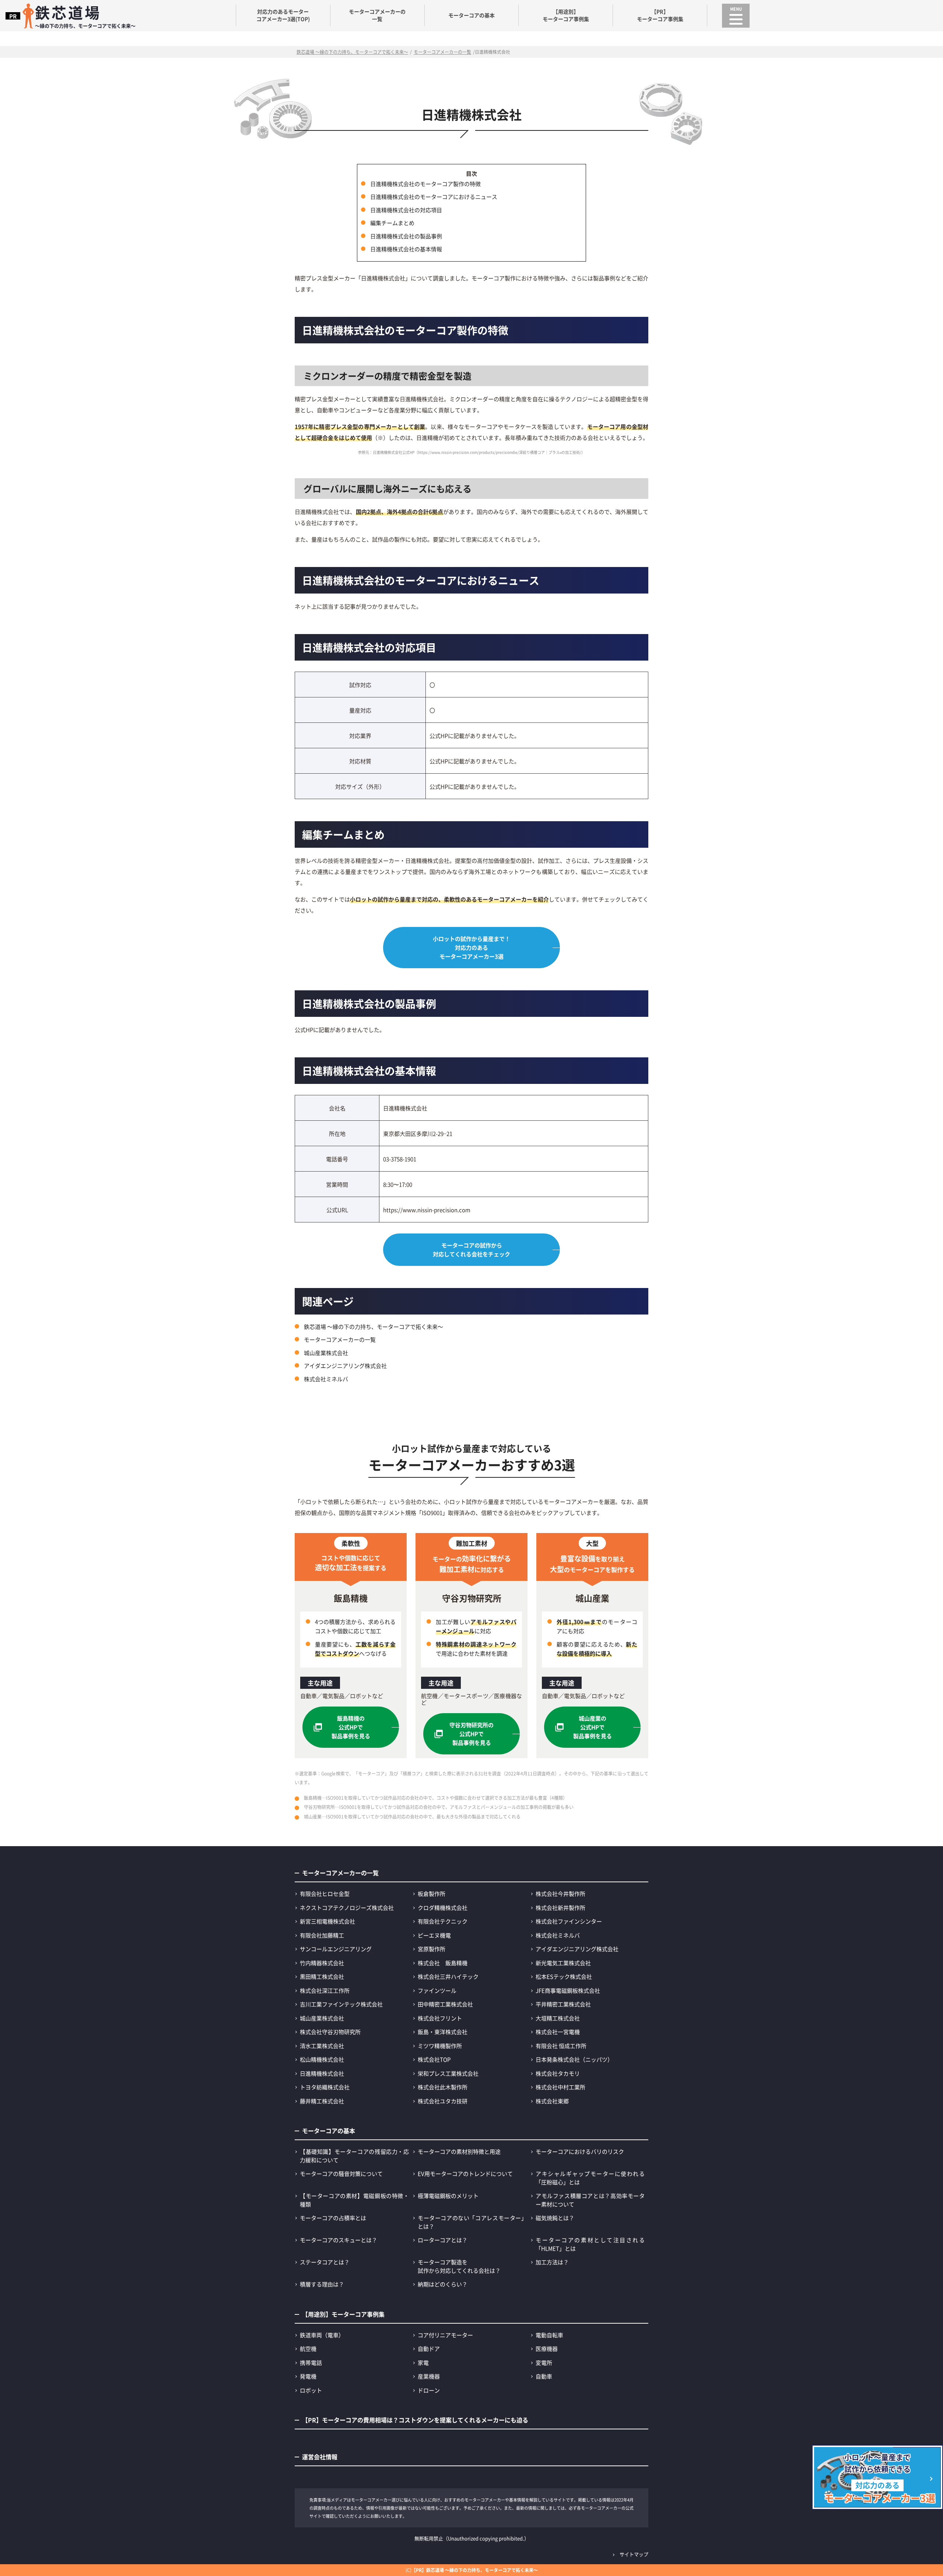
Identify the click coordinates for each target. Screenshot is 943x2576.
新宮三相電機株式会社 (327, 1921)
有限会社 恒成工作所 (561, 2046)
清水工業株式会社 (322, 2046)
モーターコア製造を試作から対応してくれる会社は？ (459, 2266)
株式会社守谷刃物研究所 (330, 2032)
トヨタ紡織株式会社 (325, 2087)
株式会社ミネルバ (326, 1379)
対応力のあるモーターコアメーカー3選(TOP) (283, 15)
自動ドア (429, 2348)
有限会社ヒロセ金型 (325, 1893)
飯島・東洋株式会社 (443, 2032)
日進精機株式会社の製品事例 (406, 236)
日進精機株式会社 (322, 2073)
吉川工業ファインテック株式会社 (341, 2004)
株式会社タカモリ (558, 2073)
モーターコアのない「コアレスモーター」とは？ (472, 2222)
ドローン (429, 2390)
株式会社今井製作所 (560, 1893)
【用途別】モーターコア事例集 (566, 15)
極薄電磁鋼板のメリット (448, 2196)
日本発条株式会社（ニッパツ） (574, 2059)
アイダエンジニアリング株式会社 (345, 1366)
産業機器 (429, 2376)
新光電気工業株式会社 (563, 1963)
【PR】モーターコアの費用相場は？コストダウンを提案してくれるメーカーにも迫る (415, 2420)
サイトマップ (634, 2554)
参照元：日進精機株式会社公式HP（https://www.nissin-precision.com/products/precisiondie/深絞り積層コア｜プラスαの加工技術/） (471, 452)
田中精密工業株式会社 (445, 2004)
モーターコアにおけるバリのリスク (580, 2151)
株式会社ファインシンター (569, 1921)
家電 (423, 2362)
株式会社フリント (440, 2018)
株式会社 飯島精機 (443, 1963)
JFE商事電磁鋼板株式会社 (568, 1990)
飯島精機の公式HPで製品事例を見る (351, 1727)
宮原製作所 (432, 1949)
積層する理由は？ (322, 2284)
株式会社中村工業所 (560, 2087)
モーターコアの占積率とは (333, 2218)
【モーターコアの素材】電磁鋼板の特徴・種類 (354, 2200)
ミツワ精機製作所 (440, 2046)
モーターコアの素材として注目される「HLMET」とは (590, 2244)
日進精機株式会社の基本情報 (406, 249)
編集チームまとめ (392, 223)
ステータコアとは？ (325, 2262)
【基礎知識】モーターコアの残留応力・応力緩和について (354, 2156)
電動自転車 (549, 2335)
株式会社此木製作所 (443, 2087)
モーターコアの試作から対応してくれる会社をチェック (471, 1249)
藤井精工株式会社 (322, 2101)
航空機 (308, 2348)
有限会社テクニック (443, 1921)
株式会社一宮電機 (558, 2032)
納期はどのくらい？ (443, 2284)
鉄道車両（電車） (322, 2335)
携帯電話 (311, 2362)
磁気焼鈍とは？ (555, 2218)
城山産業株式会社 (326, 1353)
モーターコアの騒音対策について (341, 2173)
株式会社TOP (434, 2059)
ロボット (311, 2390)
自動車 (544, 2376)
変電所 (544, 2362)
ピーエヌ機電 (434, 1935)
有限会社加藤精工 (322, 1935)
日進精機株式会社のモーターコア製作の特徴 (425, 184)
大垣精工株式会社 (558, 2018)
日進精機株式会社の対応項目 (406, 210)
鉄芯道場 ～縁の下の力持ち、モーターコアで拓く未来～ (374, 1326)
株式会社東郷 (552, 2101)
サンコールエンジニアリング (336, 1949)
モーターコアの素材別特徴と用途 (459, 2151)
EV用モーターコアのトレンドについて (465, 2173)
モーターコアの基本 (471, 15)
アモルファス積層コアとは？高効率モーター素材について (590, 2200)
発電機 (308, 2376)
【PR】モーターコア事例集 (660, 15)
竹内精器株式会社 (322, 1963)
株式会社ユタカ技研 (443, 2101)
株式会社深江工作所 (325, 1990)
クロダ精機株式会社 (443, 1907)
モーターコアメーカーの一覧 (377, 15)
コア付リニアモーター (445, 2335)
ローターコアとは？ (443, 2240)
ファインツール (437, 1990)
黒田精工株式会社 (322, 1976)
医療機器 (547, 2348)
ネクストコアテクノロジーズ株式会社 (347, 1907)
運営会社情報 (320, 2457)
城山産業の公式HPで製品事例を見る (593, 1727)
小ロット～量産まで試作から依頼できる (880, 2478)
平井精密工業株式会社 (563, 2004)
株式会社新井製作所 (560, 1907)
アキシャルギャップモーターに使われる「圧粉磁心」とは (590, 2178)
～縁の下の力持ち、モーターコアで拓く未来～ (85, 15)
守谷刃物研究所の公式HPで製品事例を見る (471, 1734)
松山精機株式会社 (322, 2059)
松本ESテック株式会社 (564, 1976)
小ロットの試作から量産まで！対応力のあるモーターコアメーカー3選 (471, 947)
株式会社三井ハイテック (448, 1976)
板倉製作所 (432, 1893)
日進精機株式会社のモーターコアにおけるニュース (434, 197)
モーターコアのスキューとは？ (339, 2240)
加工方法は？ (552, 2262)
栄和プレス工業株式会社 (448, 2073)
